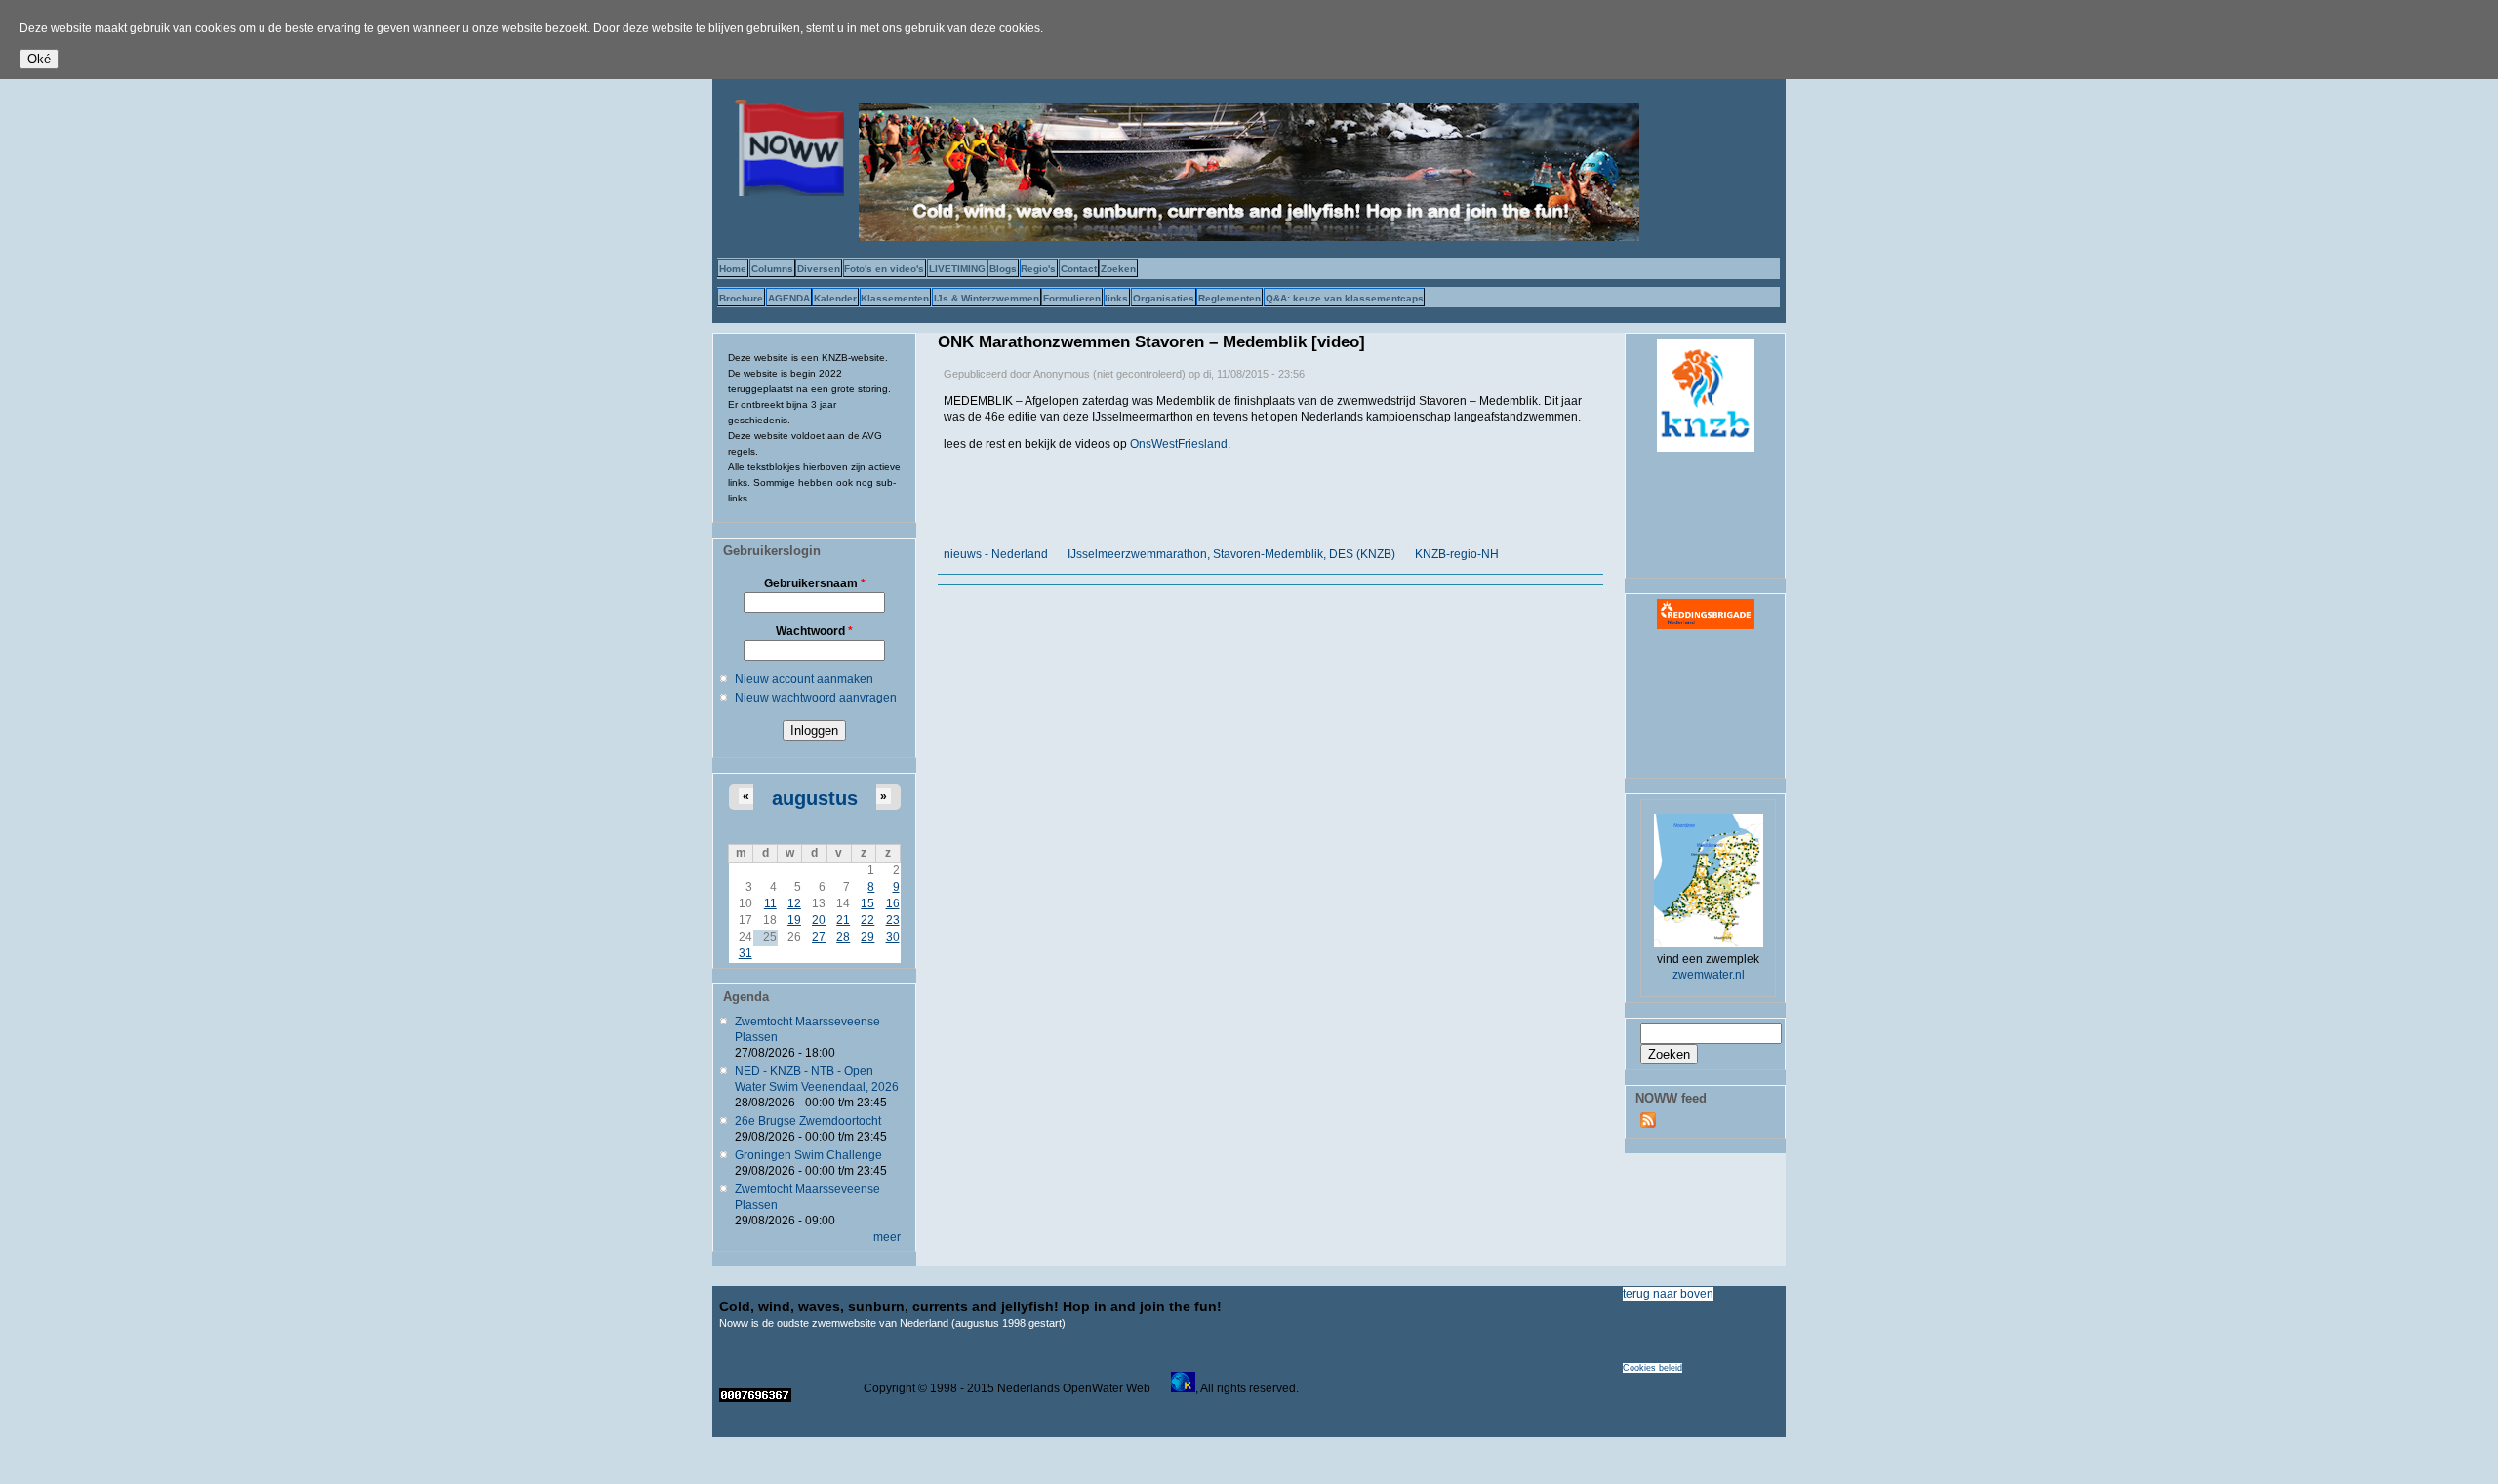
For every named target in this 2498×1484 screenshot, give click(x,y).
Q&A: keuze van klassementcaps (1345, 298)
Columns (772, 269)
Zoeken (1118, 269)
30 (893, 937)
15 (867, 903)
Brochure (741, 298)
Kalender (835, 298)
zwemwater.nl (1709, 975)
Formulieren (1072, 298)
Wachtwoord (814, 631)
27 (819, 937)
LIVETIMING (957, 269)
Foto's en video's (884, 269)
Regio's (1038, 269)
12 (794, 903)
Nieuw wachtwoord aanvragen (816, 698)
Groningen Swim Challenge (808, 1155)
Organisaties (1164, 298)
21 (843, 920)
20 (819, 920)
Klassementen (895, 298)
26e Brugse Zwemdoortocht (808, 1121)
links (1116, 298)
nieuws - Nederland (996, 554)
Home (733, 269)
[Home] (786, 192)
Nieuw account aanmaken (804, 679)
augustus (815, 798)
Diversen (819, 269)
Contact (1079, 269)
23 (893, 920)
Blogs (1003, 269)
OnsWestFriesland (1179, 444)
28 (843, 937)
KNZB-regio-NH (1457, 554)
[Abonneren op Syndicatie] (1648, 1124)
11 (770, 903)
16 (893, 903)
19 (794, 920)
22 (867, 920)
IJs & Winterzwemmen (987, 298)
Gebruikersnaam (815, 583)
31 (745, 953)
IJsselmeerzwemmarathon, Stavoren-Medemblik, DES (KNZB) (1231, 554)
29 (867, 937)
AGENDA (789, 298)
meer (887, 1237)
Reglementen (1229, 298)
